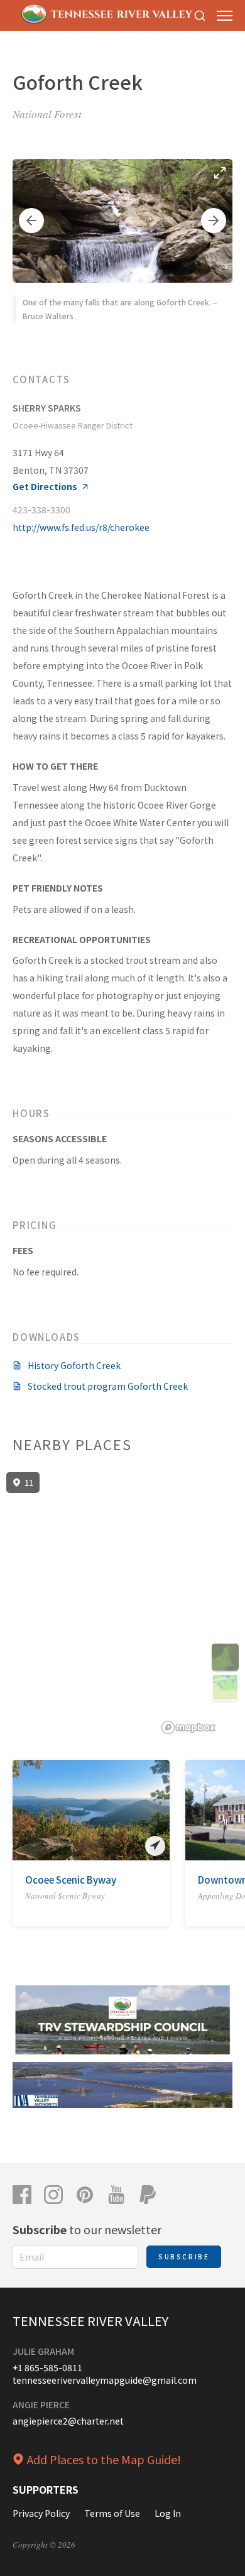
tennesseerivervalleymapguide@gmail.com (105, 2380)
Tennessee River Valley (90, 2321)
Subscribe (184, 2257)
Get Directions (45, 487)
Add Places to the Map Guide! (104, 2459)
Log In (168, 2513)
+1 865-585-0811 (47, 2367)
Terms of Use (112, 2513)
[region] (122, 1603)
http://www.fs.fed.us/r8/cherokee (81, 527)
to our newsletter (87, 2229)
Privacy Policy (41, 2513)
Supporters (46, 2489)
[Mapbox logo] (188, 1727)
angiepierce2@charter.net (68, 2421)
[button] (31, 221)
